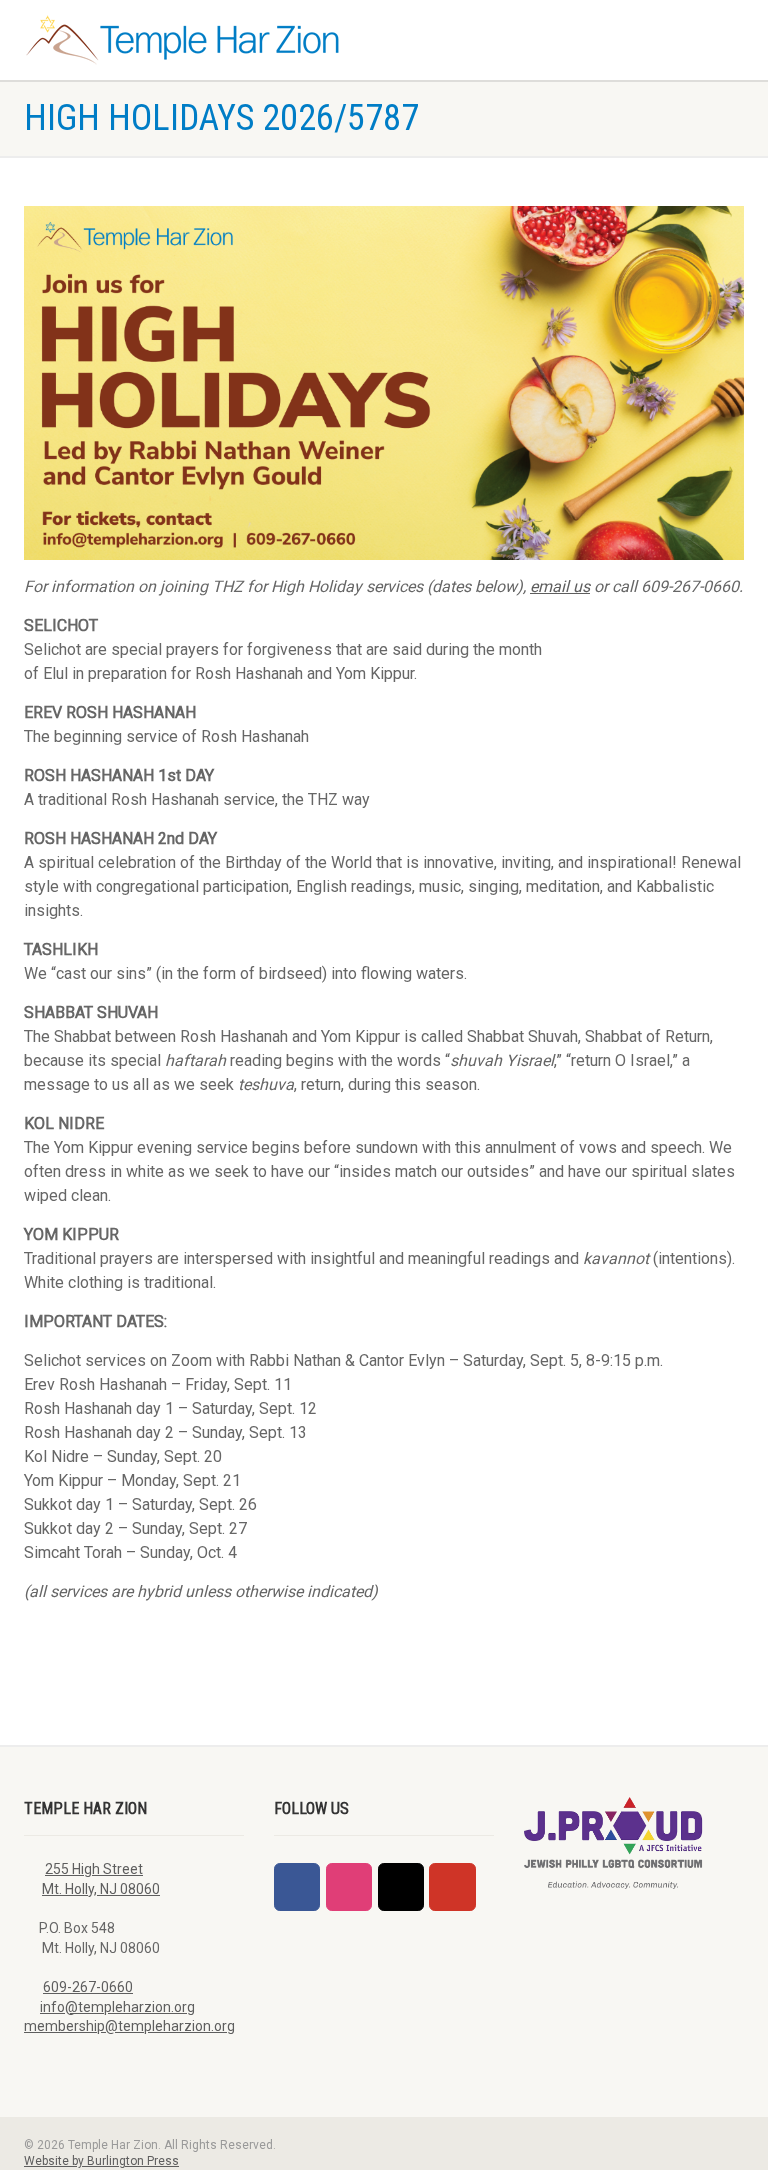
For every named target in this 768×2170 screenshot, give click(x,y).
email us (560, 586)
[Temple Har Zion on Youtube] (452, 1887)
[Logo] (196, 40)
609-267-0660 (88, 1987)
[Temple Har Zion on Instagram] (349, 1887)
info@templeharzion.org (117, 2007)
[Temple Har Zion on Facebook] (297, 1887)
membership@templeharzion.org (129, 2026)
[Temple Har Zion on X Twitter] (401, 1887)
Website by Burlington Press (101, 2161)
